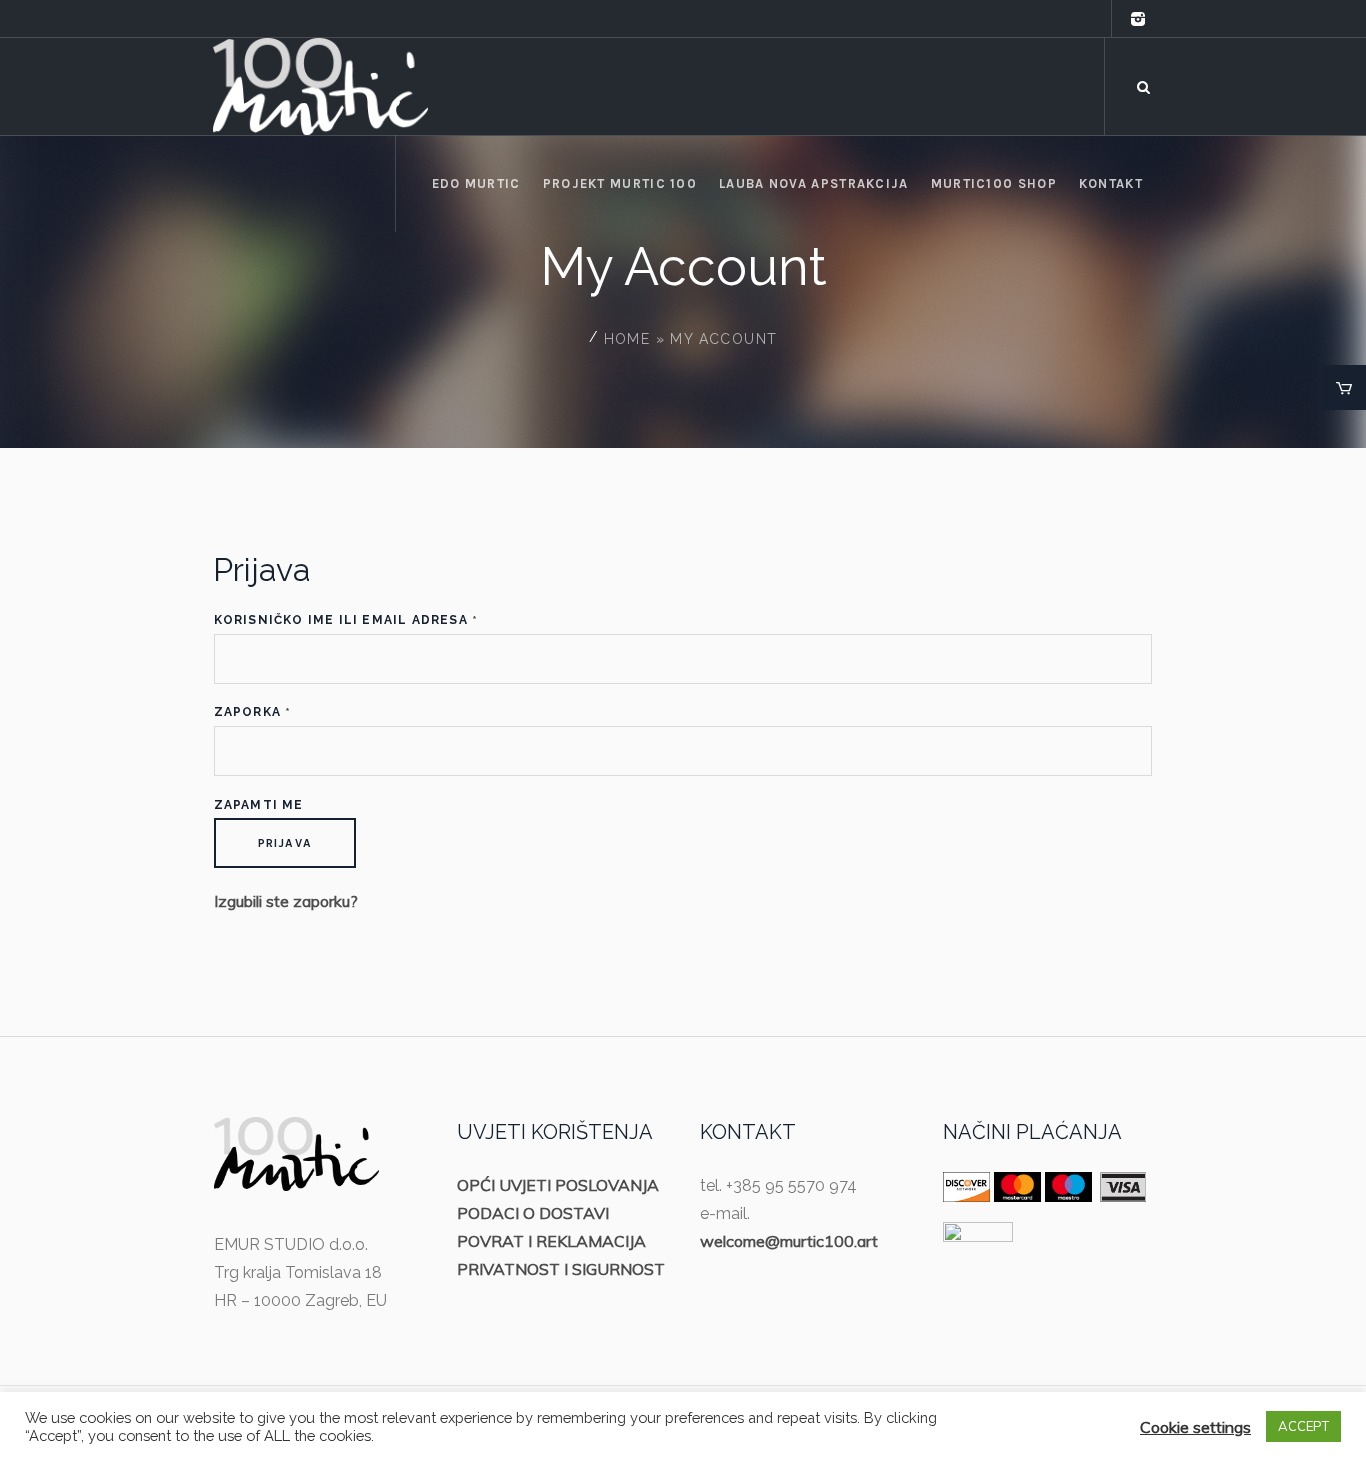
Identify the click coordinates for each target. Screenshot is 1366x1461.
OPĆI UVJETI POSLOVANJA (558, 1185)
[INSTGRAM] (1138, 19)
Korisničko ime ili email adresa (346, 620)
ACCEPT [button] (1303, 1426)
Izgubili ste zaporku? (286, 901)
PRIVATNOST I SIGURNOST (561, 1269)
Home (627, 339)
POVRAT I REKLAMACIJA (551, 1241)
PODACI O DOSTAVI (533, 1213)
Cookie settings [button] (1195, 1427)
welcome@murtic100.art (789, 1241)
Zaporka (253, 712)
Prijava (285, 843)
